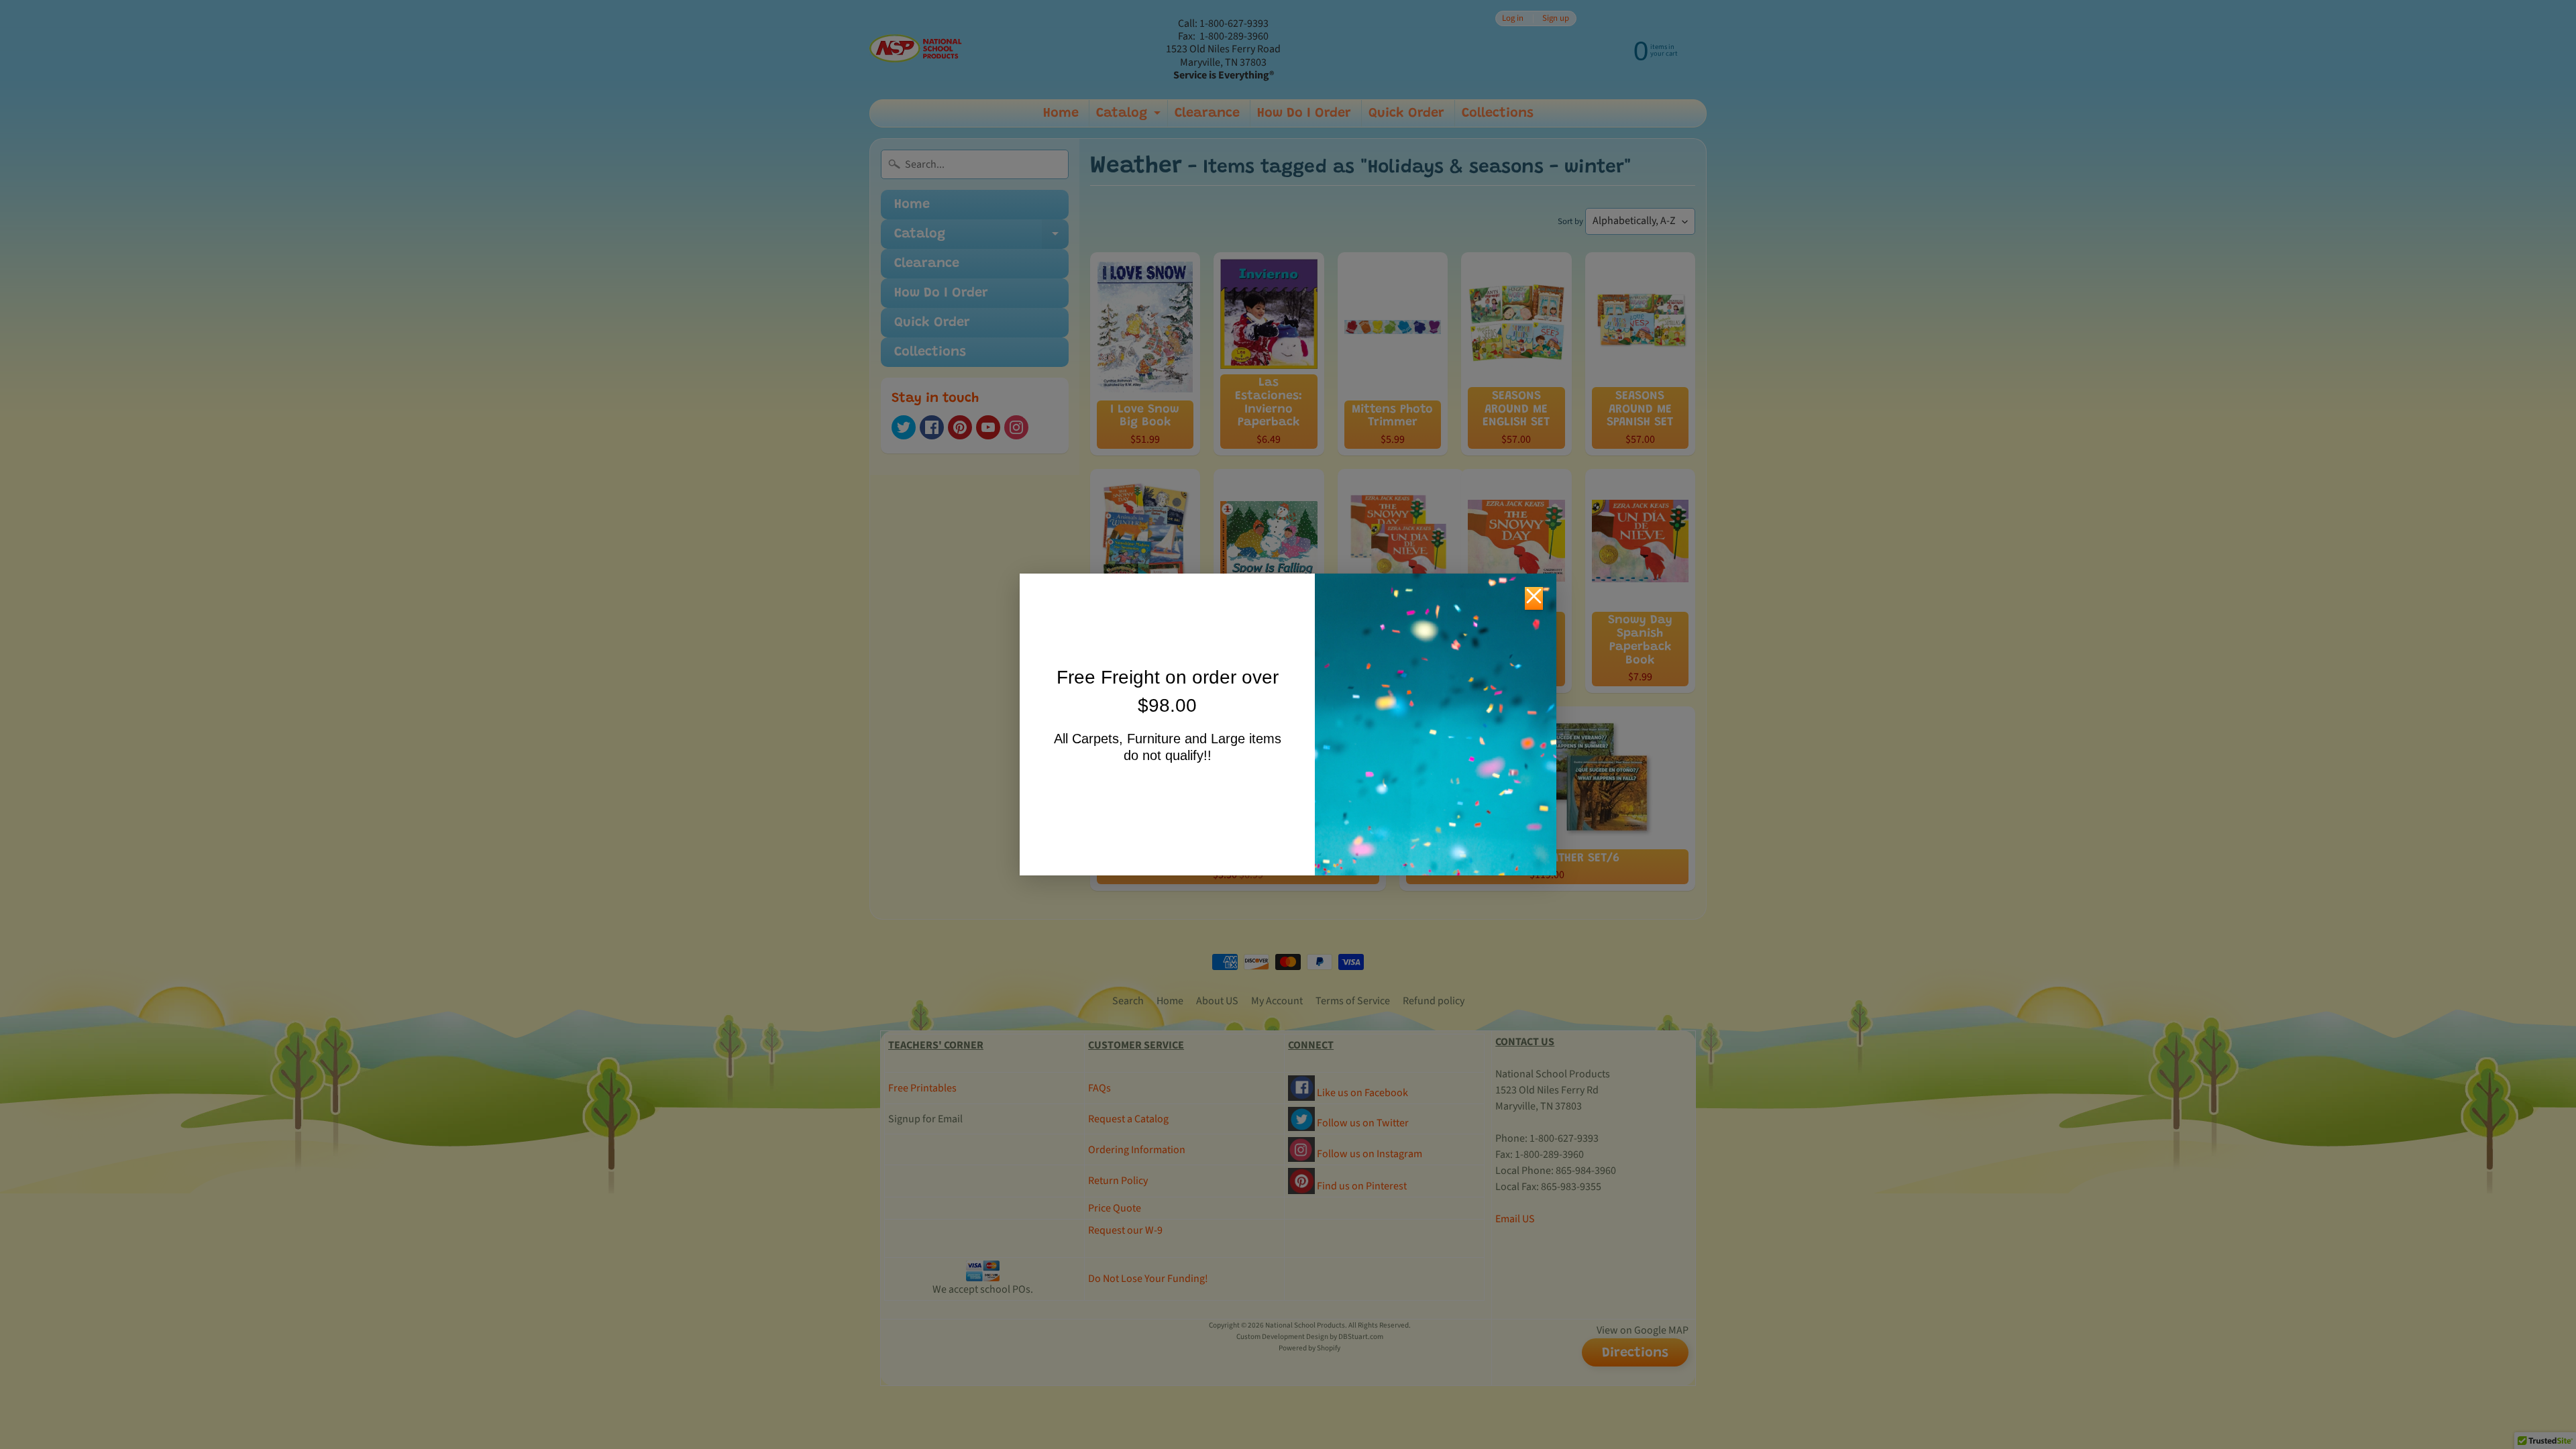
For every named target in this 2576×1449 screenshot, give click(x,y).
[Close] (1534, 598)
